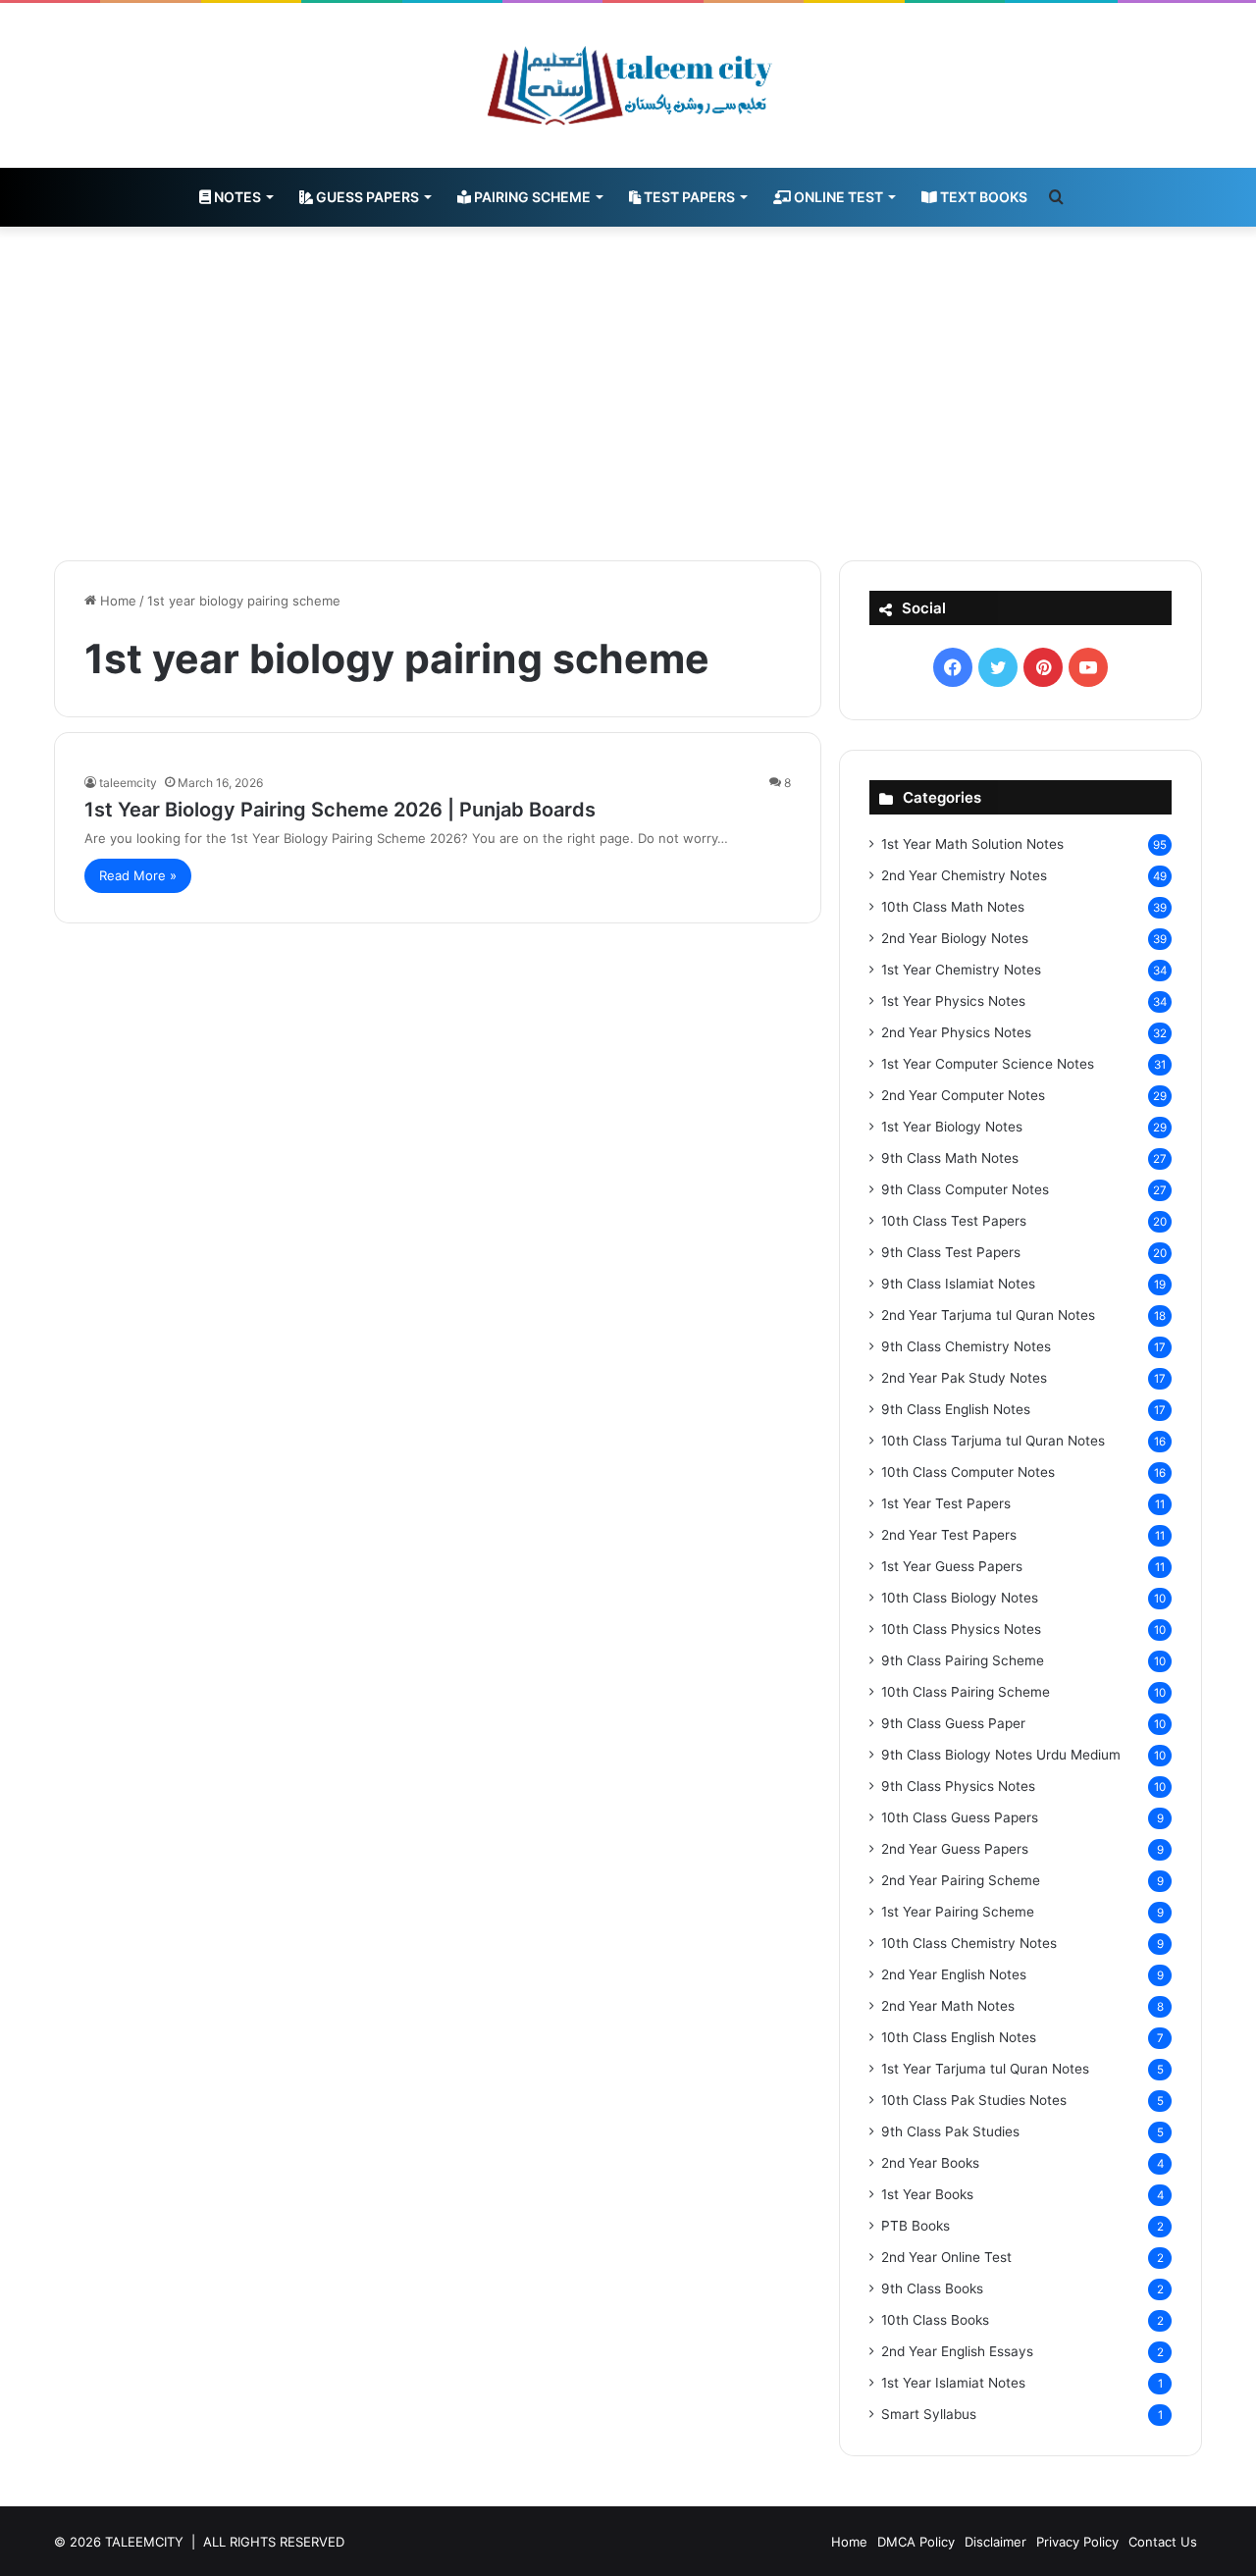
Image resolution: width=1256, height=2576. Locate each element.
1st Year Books (927, 2194)
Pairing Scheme (531, 197)
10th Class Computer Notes (968, 1472)
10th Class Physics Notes (961, 1629)
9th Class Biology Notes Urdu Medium (1001, 1755)
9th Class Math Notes (950, 1158)
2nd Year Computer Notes (963, 1095)
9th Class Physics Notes (958, 1786)
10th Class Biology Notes (960, 1598)
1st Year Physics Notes (953, 1001)
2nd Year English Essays (957, 2351)
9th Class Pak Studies (950, 2131)
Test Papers (688, 197)
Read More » (138, 875)
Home (116, 601)
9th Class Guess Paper (953, 1723)
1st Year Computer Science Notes (988, 1064)
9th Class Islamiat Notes (958, 1284)
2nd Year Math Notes (948, 2006)
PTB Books (916, 2226)
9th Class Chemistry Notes (966, 1346)
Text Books (982, 197)
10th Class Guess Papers (960, 1817)
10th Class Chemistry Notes (969, 1943)
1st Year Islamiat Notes (953, 2383)
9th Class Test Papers (951, 1252)
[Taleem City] (628, 85)
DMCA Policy (916, 2542)
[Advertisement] (628, 394)
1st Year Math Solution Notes (972, 844)
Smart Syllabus (929, 2414)
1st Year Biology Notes (952, 1127)
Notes (236, 197)
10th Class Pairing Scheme (966, 1692)
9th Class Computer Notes (965, 1189)
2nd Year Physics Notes (956, 1032)
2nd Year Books (930, 2163)
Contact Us (1163, 2542)
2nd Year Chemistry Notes (964, 875)
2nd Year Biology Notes (955, 938)
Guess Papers (366, 197)
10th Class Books (935, 2320)
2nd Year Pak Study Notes (964, 1378)
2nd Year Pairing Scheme (961, 1880)
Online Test (837, 197)
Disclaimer (995, 2542)
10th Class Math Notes (953, 907)
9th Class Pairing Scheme (963, 1660)
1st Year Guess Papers (952, 1566)
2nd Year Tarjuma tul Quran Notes (988, 1315)
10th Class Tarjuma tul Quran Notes (993, 1441)
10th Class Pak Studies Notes (974, 2100)
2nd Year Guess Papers (955, 1849)
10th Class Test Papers (954, 1221)
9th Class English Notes (956, 1409)
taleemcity (128, 783)
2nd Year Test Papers (949, 1535)
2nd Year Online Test (946, 2257)
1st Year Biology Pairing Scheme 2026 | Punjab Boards (340, 810)
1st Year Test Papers (946, 1503)
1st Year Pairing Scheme (958, 1912)
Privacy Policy (1077, 2542)
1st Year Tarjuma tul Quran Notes (985, 2069)
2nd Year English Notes (954, 1974)
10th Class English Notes (959, 2037)
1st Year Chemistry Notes (961, 970)
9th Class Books (932, 2288)
